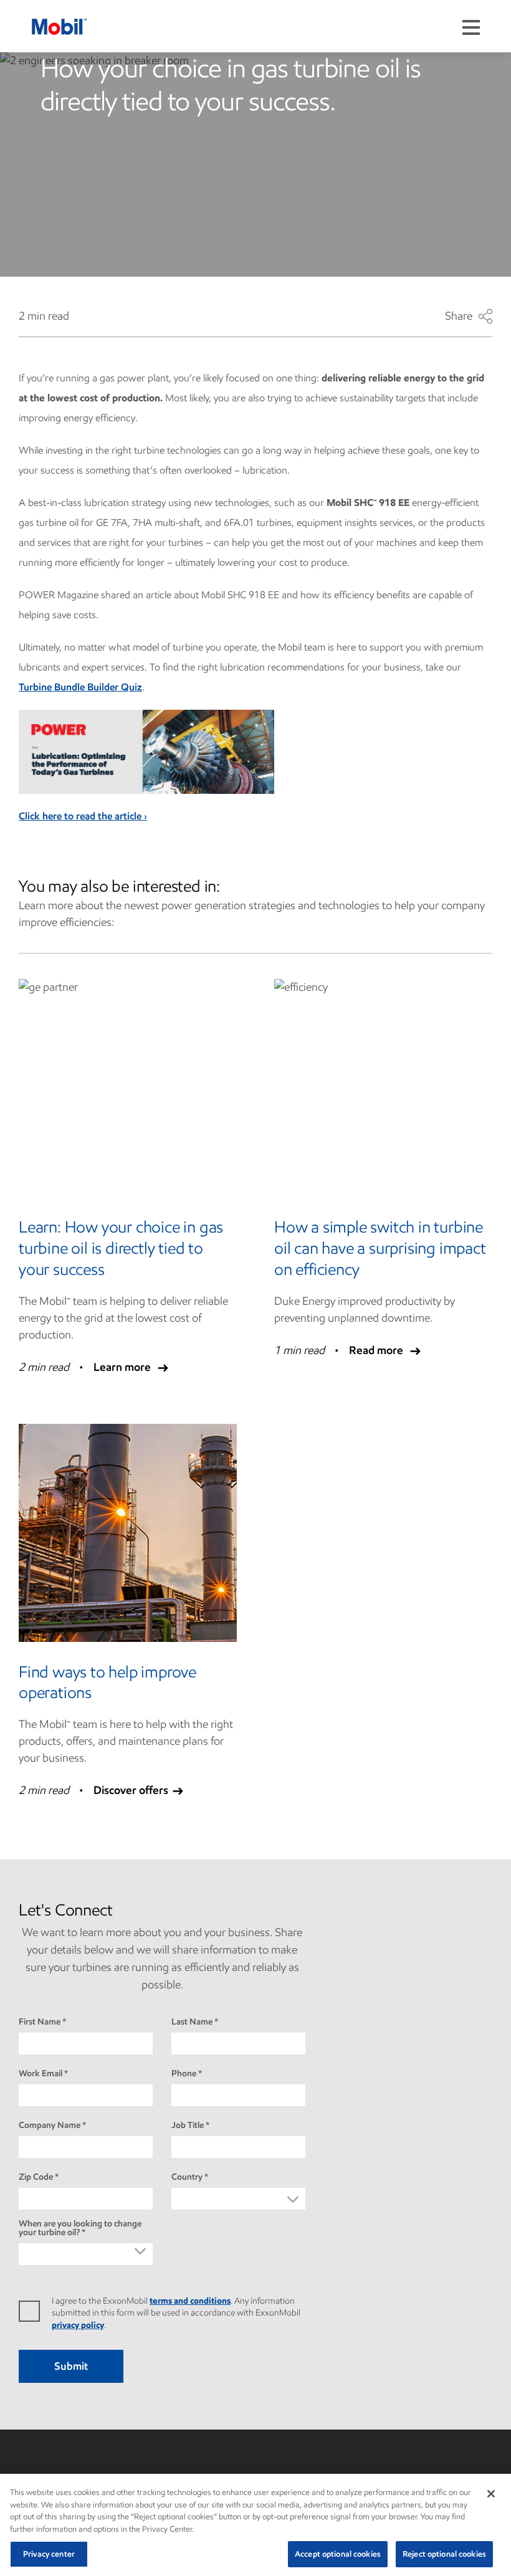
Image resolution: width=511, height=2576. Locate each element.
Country (187, 2177)
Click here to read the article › (83, 816)
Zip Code (36, 2177)
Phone (184, 2074)
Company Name (50, 2125)
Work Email (41, 2074)
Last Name (192, 2022)
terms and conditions (190, 2301)
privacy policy (78, 2325)
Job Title (188, 2125)
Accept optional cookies (338, 2554)
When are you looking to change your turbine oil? (80, 2228)
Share (469, 317)
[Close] (491, 2494)
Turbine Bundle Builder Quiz (80, 687)
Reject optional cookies (444, 2554)
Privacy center (49, 2554)
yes (35, 2311)
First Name (40, 2022)
